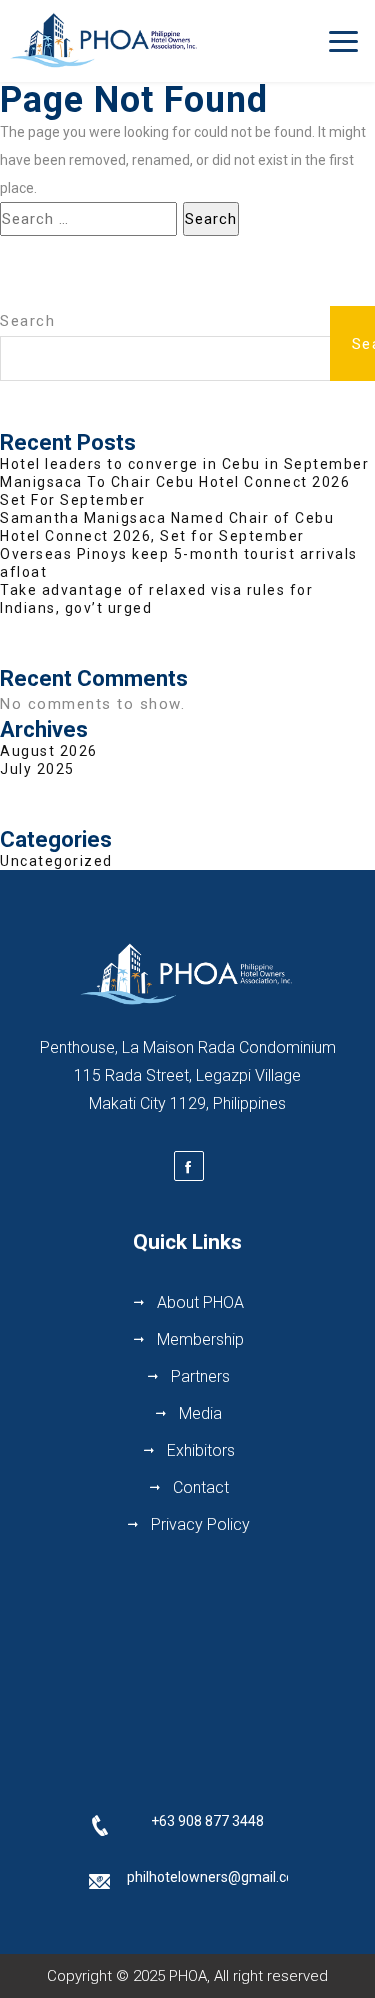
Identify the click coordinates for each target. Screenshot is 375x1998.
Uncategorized (56, 861)
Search (27, 321)
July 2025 (37, 769)
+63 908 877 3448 (207, 1821)
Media (200, 1413)
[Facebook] (189, 1166)
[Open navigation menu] (344, 41)
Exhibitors (201, 1450)
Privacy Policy (200, 1524)
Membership (200, 1339)
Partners (200, 1376)
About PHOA (200, 1302)
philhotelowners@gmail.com (217, 1877)
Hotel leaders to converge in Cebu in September (184, 464)
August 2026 (49, 751)
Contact (201, 1487)
